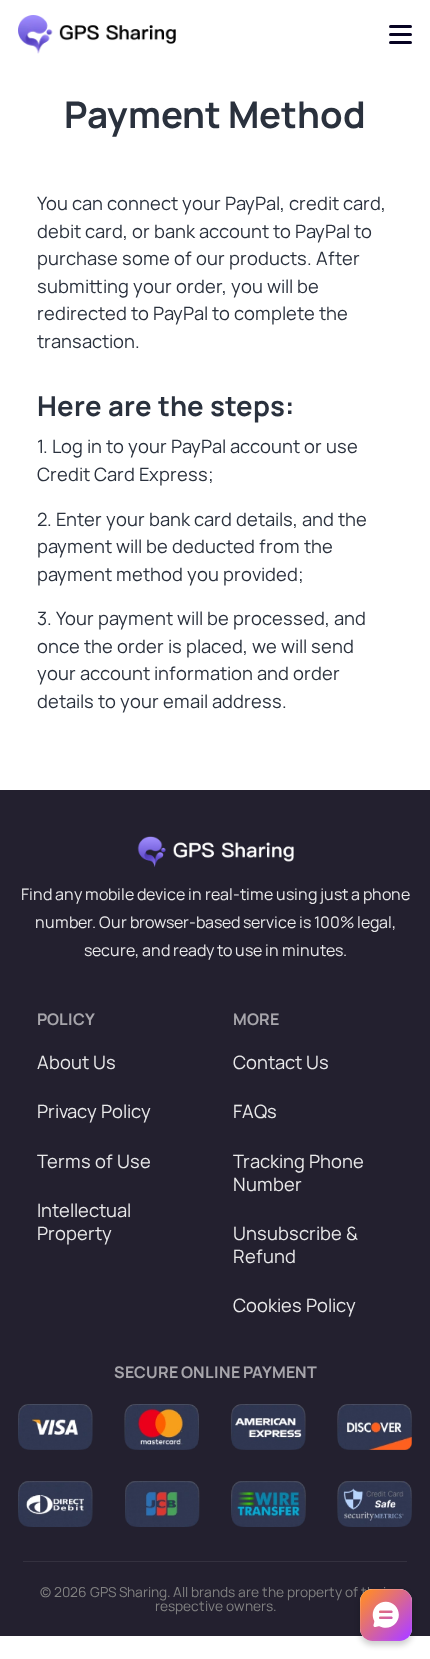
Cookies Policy (294, 1305)
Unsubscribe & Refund (295, 1245)
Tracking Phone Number (298, 1173)
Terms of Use (94, 1161)
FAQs (255, 1111)
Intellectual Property (84, 1222)
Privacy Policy (94, 1111)
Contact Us (281, 1062)
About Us (76, 1062)
